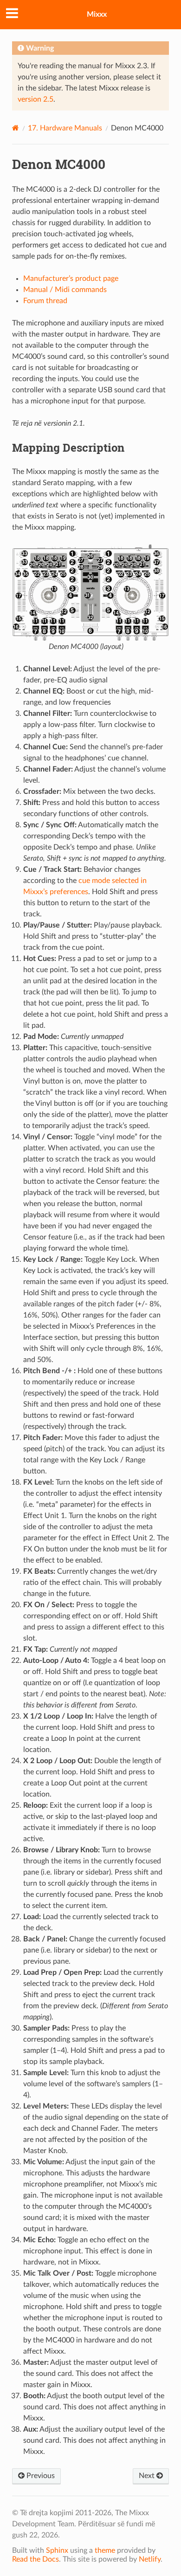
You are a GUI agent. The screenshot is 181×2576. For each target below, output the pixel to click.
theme (105, 2550)
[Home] (16, 128)
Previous (40, 2476)
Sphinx (57, 2550)
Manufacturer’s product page (71, 279)
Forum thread (45, 301)
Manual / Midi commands (65, 290)
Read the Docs (36, 2559)
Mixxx (97, 14)
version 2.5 (36, 99)
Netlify (150, 2559)
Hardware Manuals (65, 128)
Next (148, 2476)
